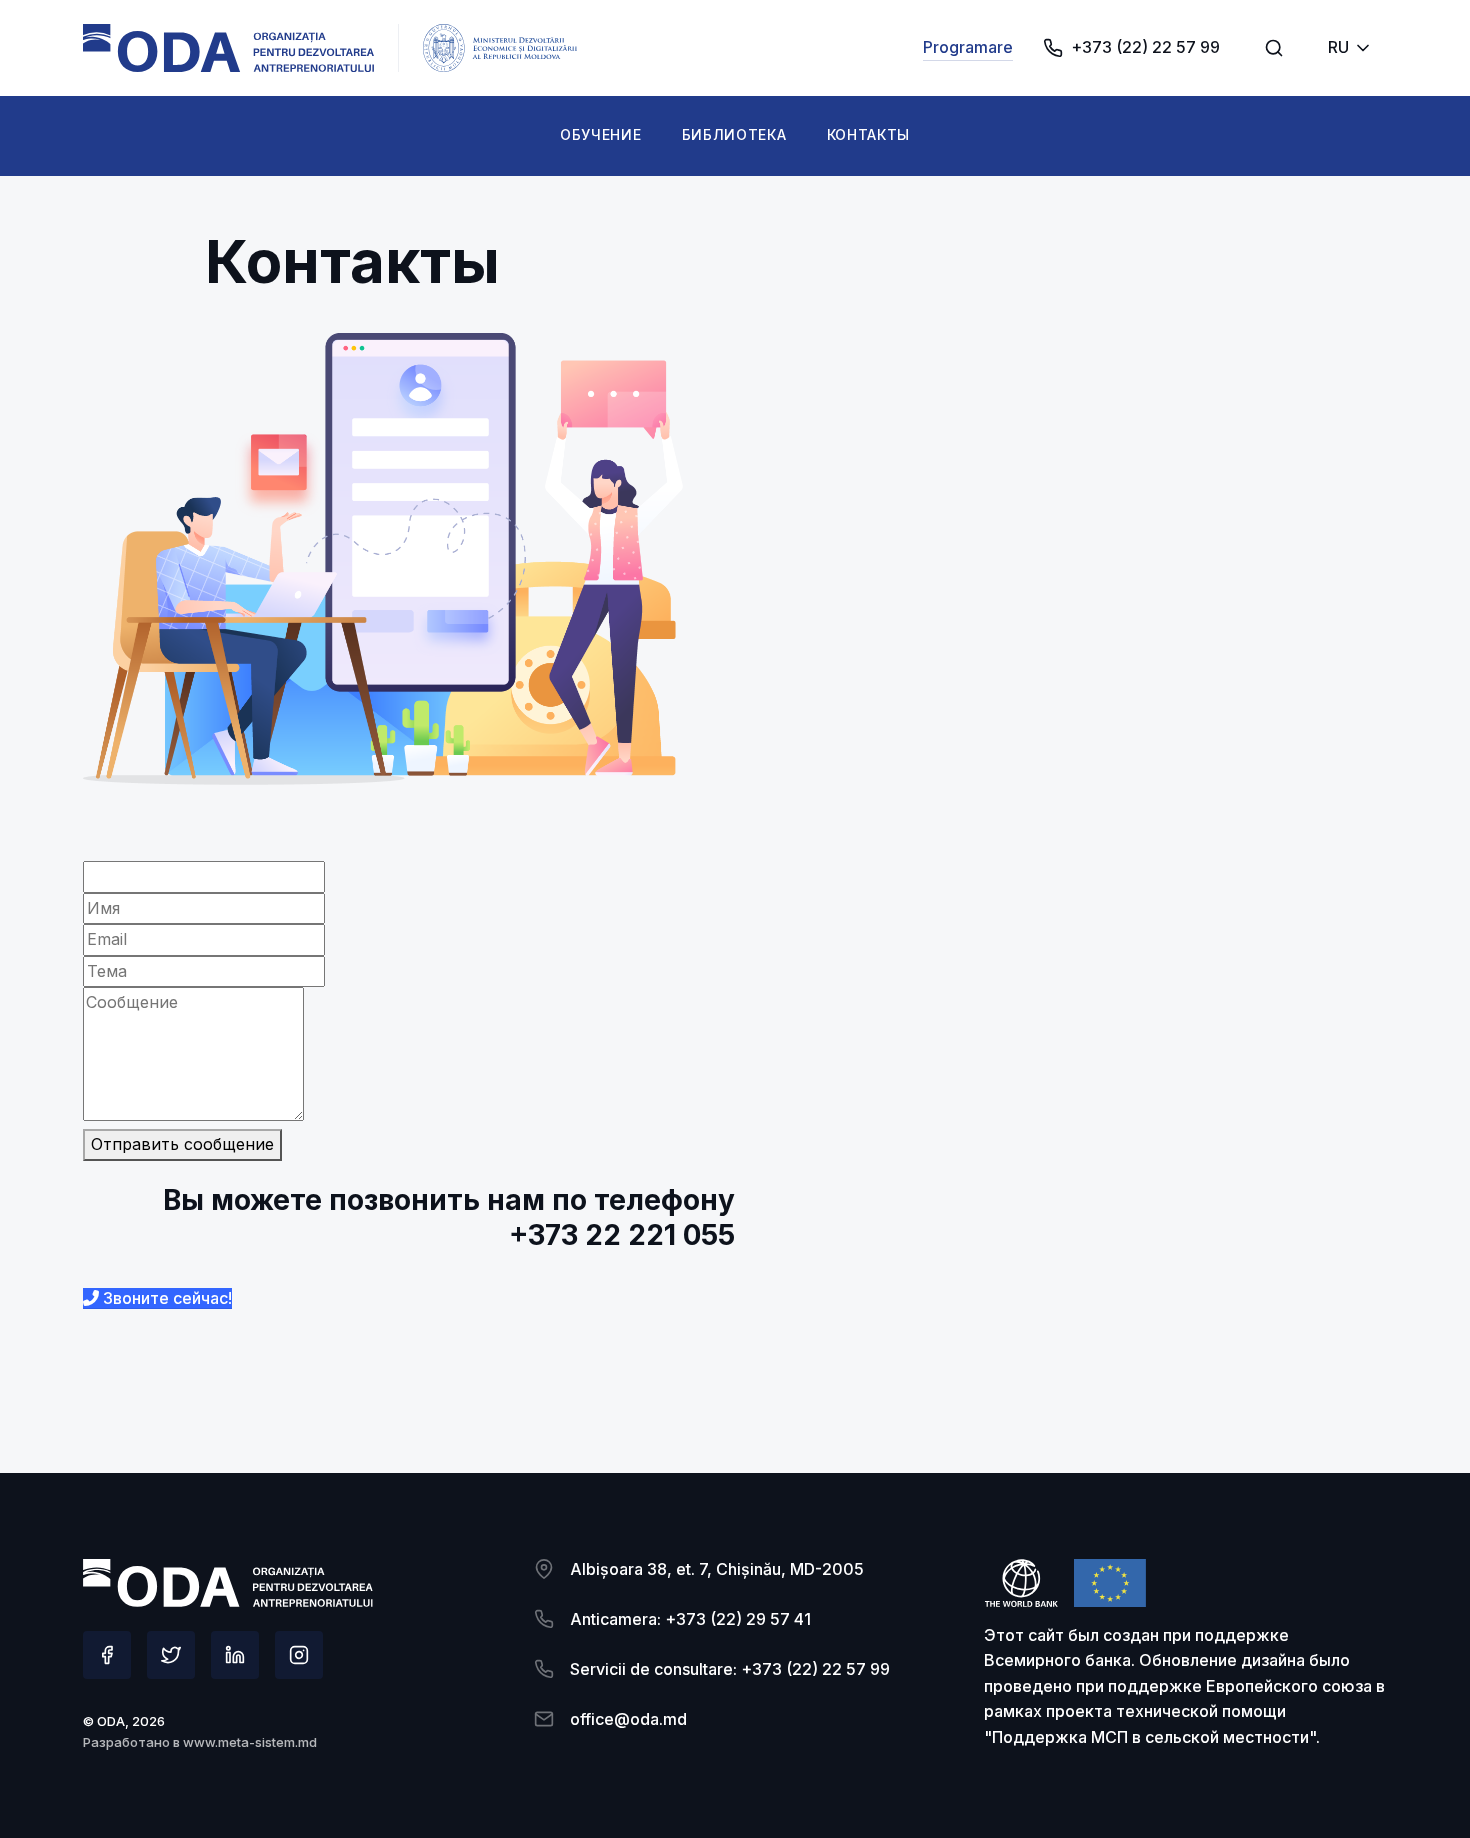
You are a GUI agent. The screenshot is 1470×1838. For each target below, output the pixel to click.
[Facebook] (107, 1655)
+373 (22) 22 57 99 (1145, 47)
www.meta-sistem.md (250, 1742)
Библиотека (734, 134)
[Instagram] (299, 1655)
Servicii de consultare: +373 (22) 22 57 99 (730, 1669)
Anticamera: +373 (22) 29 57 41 (690, 1619)
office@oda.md (628, 1719)
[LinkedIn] (235, 1655)
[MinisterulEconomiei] (228, 48)
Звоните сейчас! (165, 1298)
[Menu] (1274, 48)
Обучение (601, 134)
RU (1338, 47)
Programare (968, 47)
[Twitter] (171, 1655)
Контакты (869, 134)
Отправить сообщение (182, 1144)
